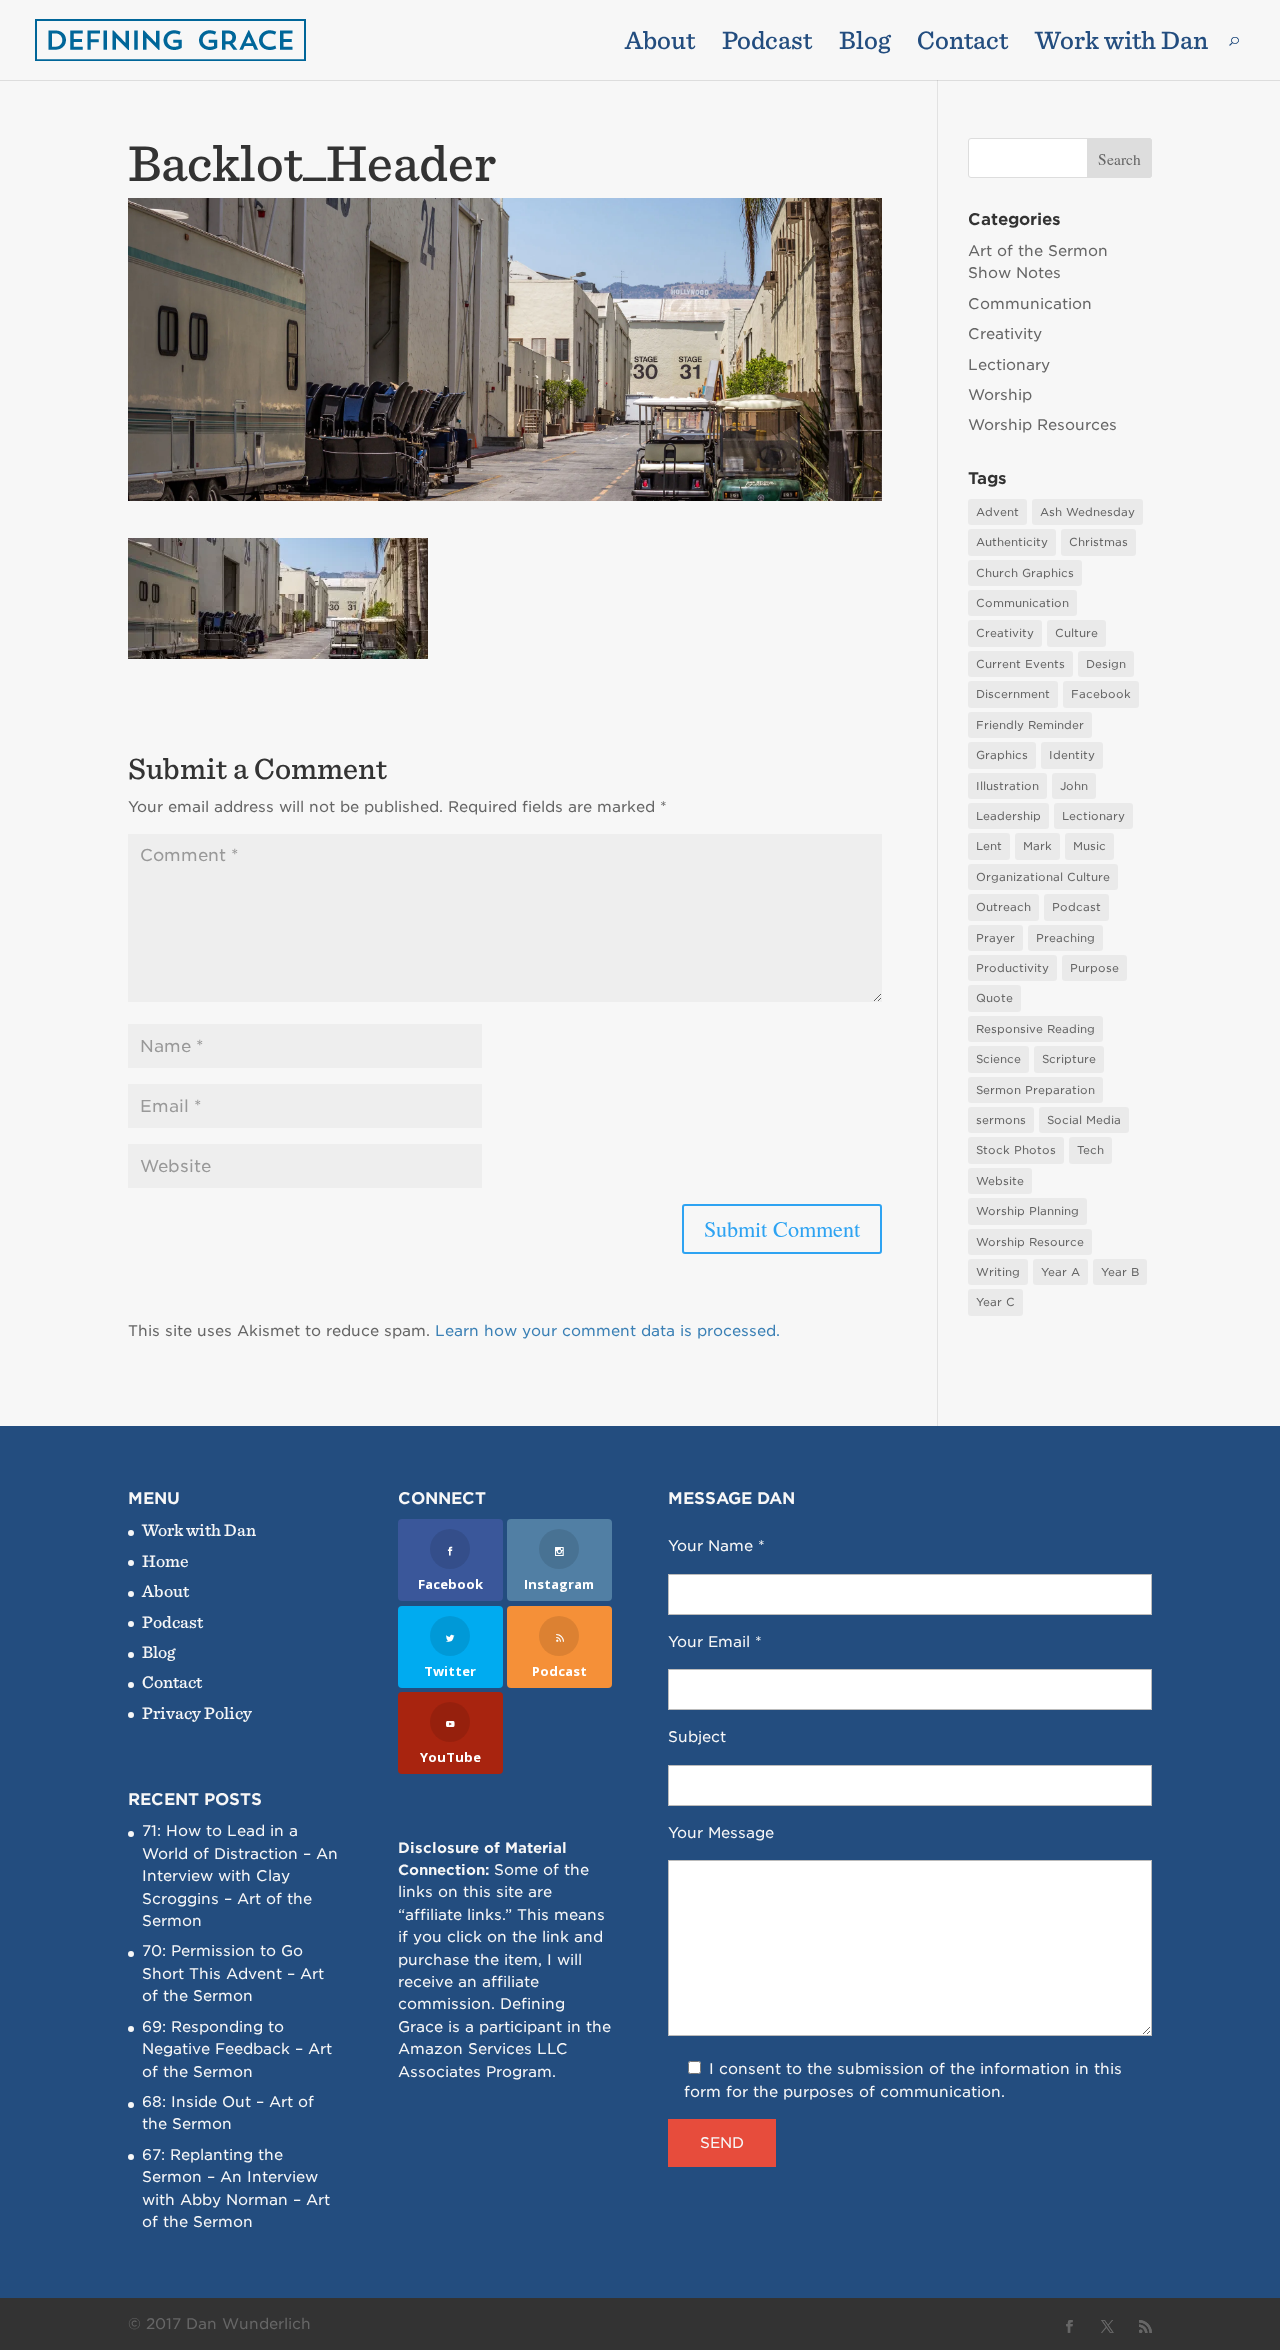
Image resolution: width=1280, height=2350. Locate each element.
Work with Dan (1121, 44)
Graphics (1002, 755)
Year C (995, 1302)
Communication (1030, 304)
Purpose (1094, 968)
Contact (962, 44)
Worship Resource (1030, 1242)
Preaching (1065, 938)
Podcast (767, 44)
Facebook (1101, 694)
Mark (1037, 846)
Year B (1120, 1272)
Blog (864, 44)
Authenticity (1012, 542)
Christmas (1098, 542)
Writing (998, 1272)
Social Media (1084, 1120)
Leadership (1008, 816)
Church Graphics (1025, 573)
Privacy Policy (197, 1712)
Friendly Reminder (1030, 725)
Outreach (1003, 907)
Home (165, 1560)
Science (998, 1059)
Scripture (1069, 1059)
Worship (1000, 395)
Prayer (995, 938)
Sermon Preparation (1035, 1090)
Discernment (1013, 694)
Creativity (1005, 334)
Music (1089, 846)
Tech (1090, 1150)
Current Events (1020, 664)
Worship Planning (1027, 1211)
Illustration (1007, 786)
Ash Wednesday (1087, 512)
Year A (1060, 1272)
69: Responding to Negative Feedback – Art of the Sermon (237, 2049)
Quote (994, 998)
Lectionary (1009, 365)
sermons (1001, 1120)
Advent (997, 512)
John (1074, 786)
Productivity (1012, 968)
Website (1000, 1181)
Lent (989, 846)
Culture (1076, 633)
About (660, 44)
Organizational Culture (1043, 877)
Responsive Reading (1035, 1029)
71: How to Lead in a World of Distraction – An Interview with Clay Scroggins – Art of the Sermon (240, 1876)
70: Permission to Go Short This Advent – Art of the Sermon (233, 1973)
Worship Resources (1042, 425)
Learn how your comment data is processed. (607, 1331)
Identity (1072, 755)
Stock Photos (1016, 1150)
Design (1106, 664)
